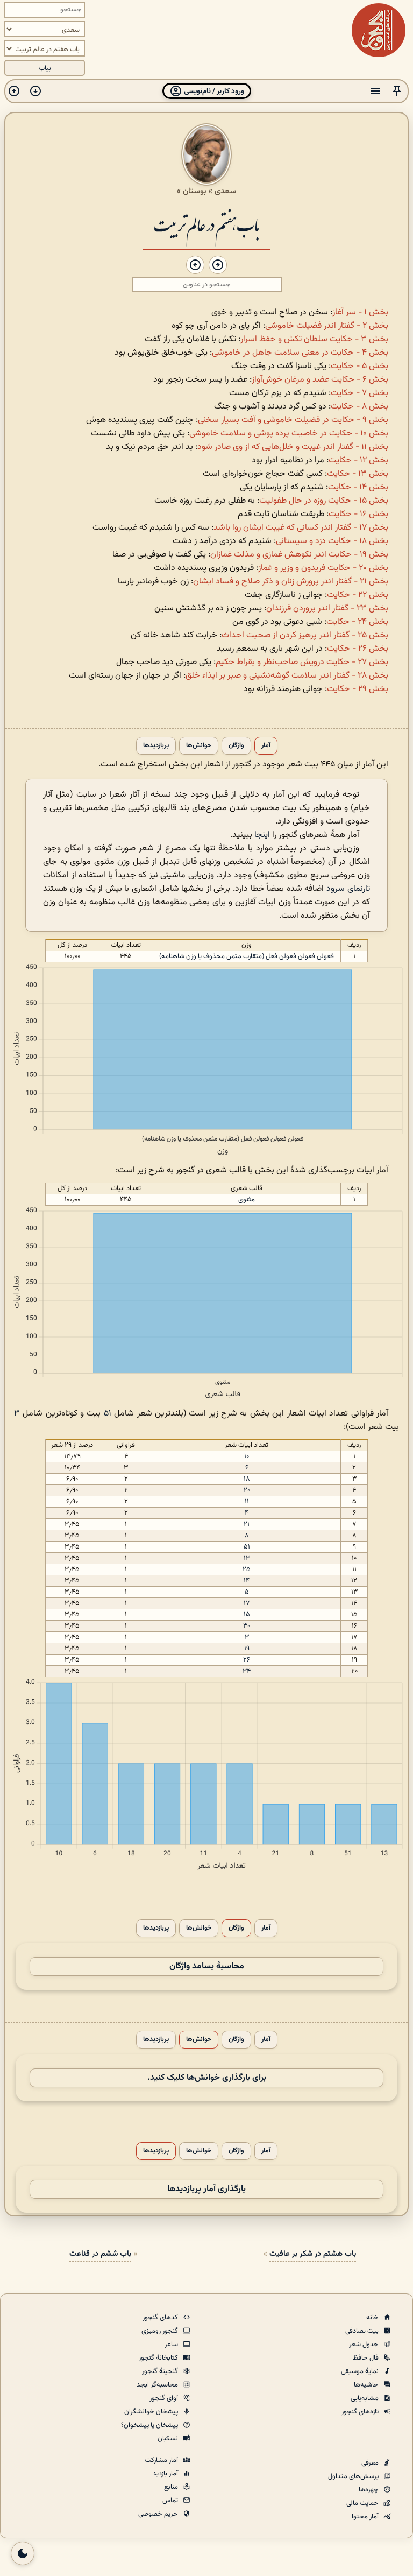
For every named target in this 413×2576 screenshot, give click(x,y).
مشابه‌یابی (365, 2398)
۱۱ (247, 1502)
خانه (373, 2318)
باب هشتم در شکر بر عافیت (313, 2254)
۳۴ (247, 1671)
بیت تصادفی (363, 2331)
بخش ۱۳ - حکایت (358, 474)
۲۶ (247, 1660)
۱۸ (247, 1479)
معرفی (371, 2463)
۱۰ (247, 1456)
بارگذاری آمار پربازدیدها (206, 2189)
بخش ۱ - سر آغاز (360, 312)
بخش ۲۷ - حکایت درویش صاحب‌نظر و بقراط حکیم (302, 662)
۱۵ (247, 1615)
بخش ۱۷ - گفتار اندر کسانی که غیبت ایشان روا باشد (301, 528)
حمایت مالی (363, 2503)
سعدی (225, 191)
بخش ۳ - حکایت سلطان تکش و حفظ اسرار (314, 339)
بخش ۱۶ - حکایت (358, 514)
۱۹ (247, 1649)
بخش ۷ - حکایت (359, 393)
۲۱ (247, 1524)
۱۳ (247, 1558)
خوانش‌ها (199, 746)
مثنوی (247, 1200)
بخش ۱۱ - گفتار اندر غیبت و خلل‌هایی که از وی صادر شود (293, 447)
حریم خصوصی (159, 2514)
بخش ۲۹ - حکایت (358, 689)
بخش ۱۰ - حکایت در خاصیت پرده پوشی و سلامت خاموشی (289, 434)
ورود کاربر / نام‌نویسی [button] (213, 91)
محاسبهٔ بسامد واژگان (207, 1966)
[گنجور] (379, 30)
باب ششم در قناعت (100, 2254)
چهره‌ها (369, 2490)
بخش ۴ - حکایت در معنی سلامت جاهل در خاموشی (300, 353)
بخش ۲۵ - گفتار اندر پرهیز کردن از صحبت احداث (305, 635)
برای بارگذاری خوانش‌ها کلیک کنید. (207, 2078)
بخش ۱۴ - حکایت (358, 487)
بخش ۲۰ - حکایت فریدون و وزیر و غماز (323, 568)
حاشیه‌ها (367, 2385)
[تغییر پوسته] (23, 2553)
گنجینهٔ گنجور (161, 2371)
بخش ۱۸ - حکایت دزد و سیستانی (332, 541)
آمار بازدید (166, 2474)
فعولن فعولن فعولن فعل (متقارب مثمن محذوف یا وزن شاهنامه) (247, 956)
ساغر (172, 2345)
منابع (172, 2487)
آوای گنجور (165, 2398)
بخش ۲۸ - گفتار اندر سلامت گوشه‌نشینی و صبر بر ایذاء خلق (287, 676)
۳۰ (247, 1626)
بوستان (195, 191)
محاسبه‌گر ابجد (158, 2385)
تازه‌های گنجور (361, 2412)
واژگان (236, 746)
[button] (397, 91)
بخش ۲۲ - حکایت (358, 595)
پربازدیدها (156, 746)
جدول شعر (365, 2345)
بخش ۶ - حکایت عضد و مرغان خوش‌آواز (320, 380)
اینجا (262, 835)
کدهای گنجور (161, 2318)
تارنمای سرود (348, 889)
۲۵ (247, 1569)
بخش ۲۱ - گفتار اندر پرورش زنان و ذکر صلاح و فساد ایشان (291, 582)
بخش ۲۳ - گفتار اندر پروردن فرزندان (327, 608)
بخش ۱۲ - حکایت (358, 460)
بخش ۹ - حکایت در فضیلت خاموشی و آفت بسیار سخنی (293, 420)
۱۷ (247, 1603)
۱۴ (247, 1581)
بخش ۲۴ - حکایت (357, 622)
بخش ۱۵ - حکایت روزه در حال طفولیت (324, 501)
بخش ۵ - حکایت (359, 366)
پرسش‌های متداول (354, 2476)
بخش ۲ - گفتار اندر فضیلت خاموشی (327, 326)
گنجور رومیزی (161, 2331)
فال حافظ (366, 2358)
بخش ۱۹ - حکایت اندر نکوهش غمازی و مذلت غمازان (299, 555)
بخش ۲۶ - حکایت (358, 649)
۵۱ (108, 1414)
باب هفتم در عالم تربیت (206, 224)
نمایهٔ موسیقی (361, 2371)
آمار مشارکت (162, 2460)
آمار (266, 746)
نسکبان (169, 2439)
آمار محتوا (366, 2517)
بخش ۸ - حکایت (359, 407)
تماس (171, 2501)
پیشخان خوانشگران (152, 2412)
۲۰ (247, 1490)
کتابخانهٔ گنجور (159, 2358)
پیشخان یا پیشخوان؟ (150, 2425)
